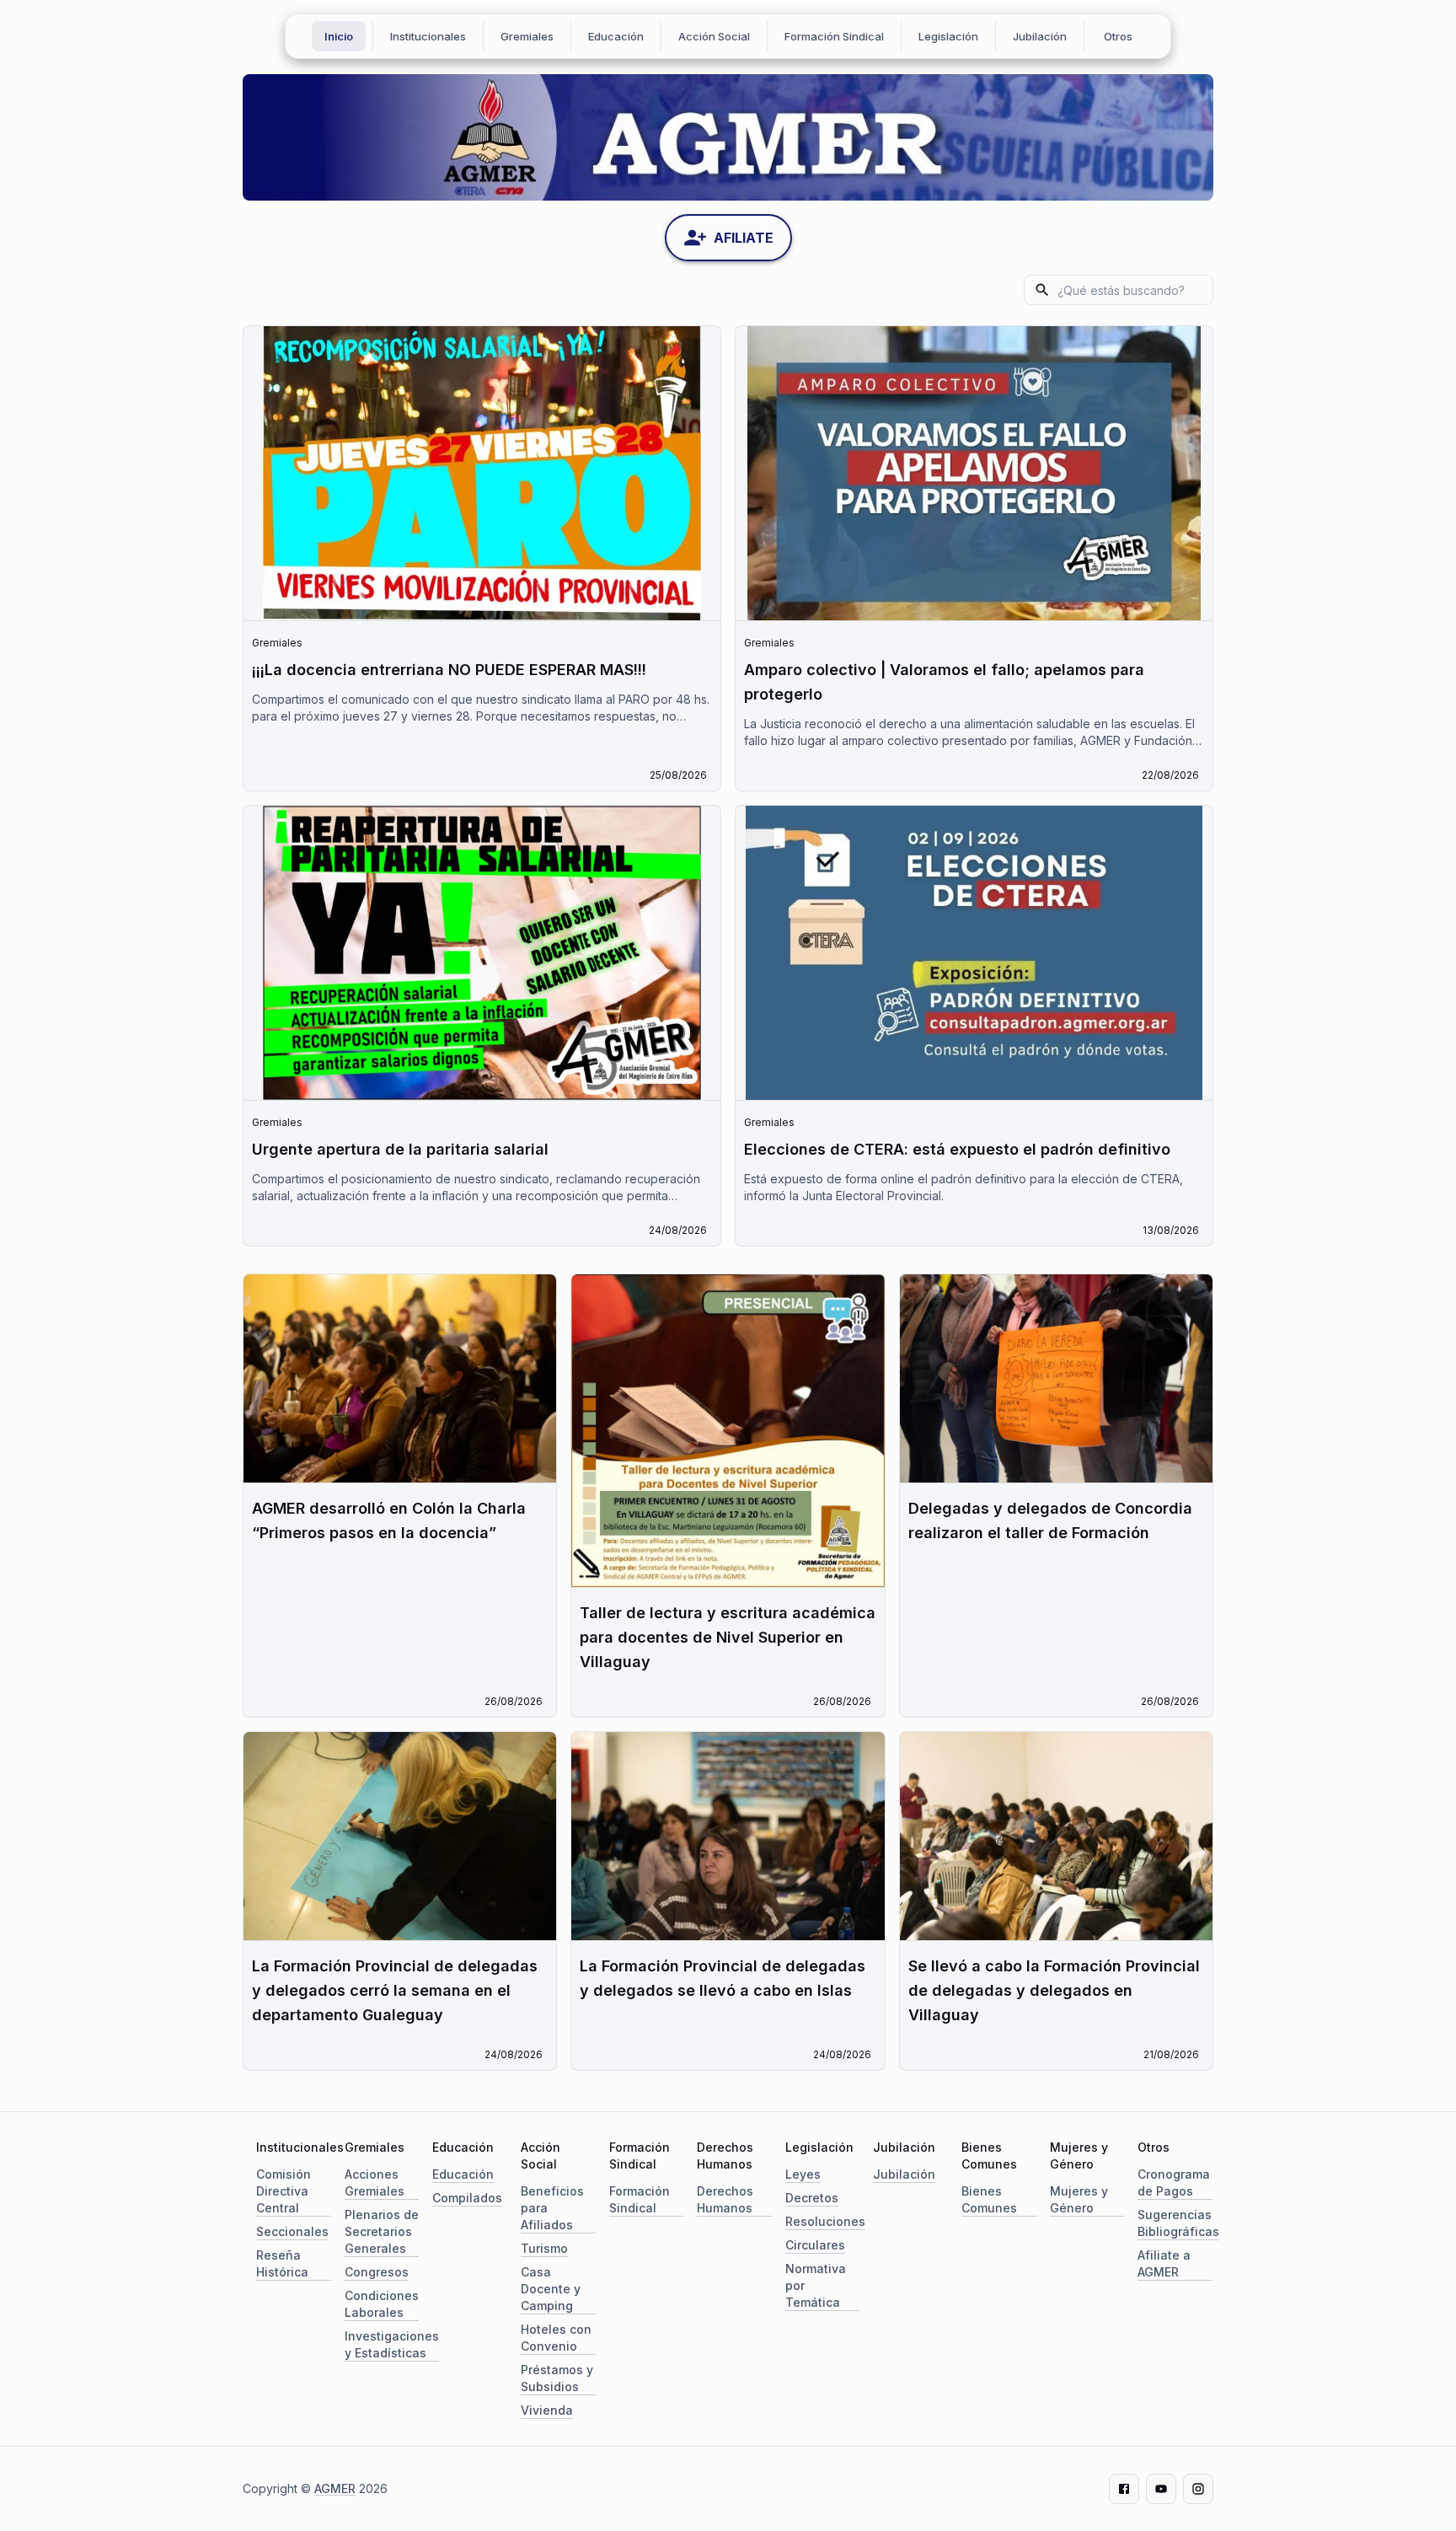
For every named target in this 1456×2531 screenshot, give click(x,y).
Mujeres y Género (1079, 2199)
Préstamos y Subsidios (557, 2378)
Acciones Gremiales (375, 2182)
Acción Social (714, 36)
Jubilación (1040, 36)
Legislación (948, 36)
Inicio (339, 36)
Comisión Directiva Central (284, 2191)
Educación (616, 36)
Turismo (544, 2248)
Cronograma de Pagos (1174, 2182)
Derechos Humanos (725, 2199)
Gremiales (527, 36)
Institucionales (428, 36)
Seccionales (292, 2231)
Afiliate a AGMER (1164, 2263)
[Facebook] (1124, 2489)
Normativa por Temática (816, 2285)
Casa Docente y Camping (551, 2289)
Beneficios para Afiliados (552, 2208)
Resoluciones (825, 2221)
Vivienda (547, 2410)
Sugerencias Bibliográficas (1178, 2223)
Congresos (377, 2272)
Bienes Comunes (989, 2199)
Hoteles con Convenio (556, 2338)
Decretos (812, 2198)
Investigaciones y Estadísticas (392, 2344)
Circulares (815, 2245)
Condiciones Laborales (382, 2304)
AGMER (335, 2488)
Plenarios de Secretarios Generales (382, 2231)
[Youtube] (1161, 2489)
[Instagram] (1198, 2489)
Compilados (467, 2198)
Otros (1118, 36)
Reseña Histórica (282, 2263)
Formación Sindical (834, 36)
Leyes (803, 2174)
